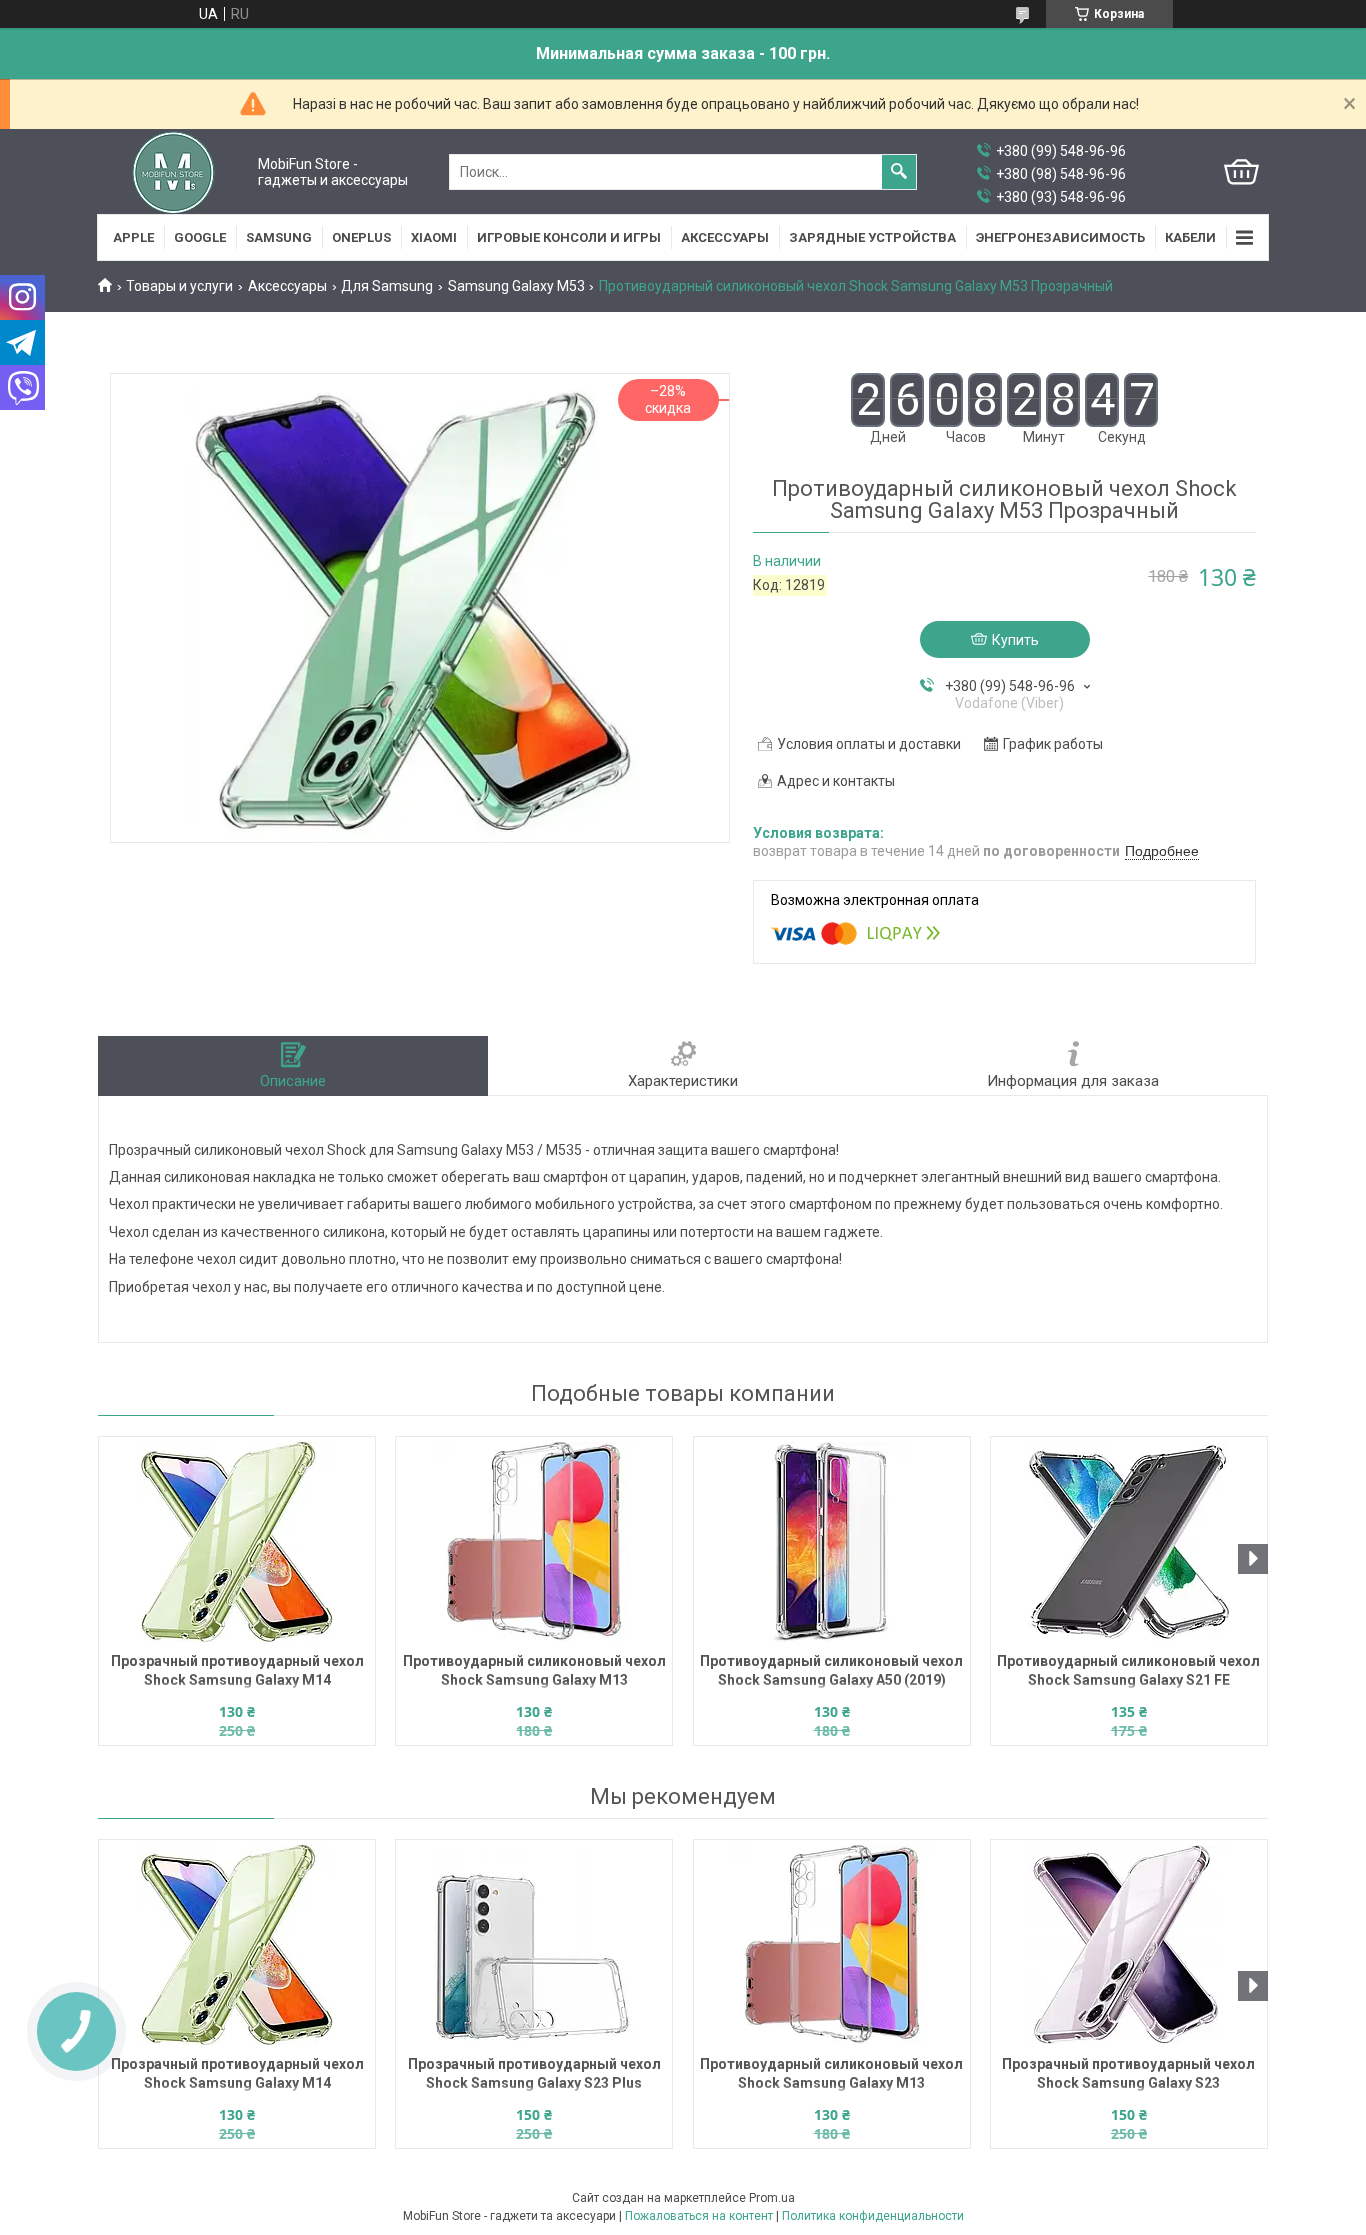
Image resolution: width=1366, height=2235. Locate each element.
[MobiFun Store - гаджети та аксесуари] (173, 172)
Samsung (279, 237)
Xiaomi (434, 237)
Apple (133, 237)
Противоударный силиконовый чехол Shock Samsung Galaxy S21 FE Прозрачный (1128, 1672)
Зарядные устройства (872, 237)
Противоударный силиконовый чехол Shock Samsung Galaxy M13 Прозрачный (534, 1672)
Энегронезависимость (1060, 237)
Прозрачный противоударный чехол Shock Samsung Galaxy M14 (237, 1670)
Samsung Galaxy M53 (516, 286)
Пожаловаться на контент (699, 2216)
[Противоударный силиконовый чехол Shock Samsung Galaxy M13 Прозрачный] (534, 1542)
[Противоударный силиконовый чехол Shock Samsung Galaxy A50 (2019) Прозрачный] (832, 1542)
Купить (1015, 640)
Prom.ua (772, 2198)
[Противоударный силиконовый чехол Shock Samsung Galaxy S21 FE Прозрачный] (1129, 1542)
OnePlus (361, 237)
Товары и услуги (179, 286)
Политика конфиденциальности (873, 2216)
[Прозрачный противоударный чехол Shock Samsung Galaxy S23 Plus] (534, 1945)
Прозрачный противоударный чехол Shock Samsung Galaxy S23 (1128, 2073)
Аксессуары (725, 237)
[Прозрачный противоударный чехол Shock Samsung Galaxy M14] (237, 1542)
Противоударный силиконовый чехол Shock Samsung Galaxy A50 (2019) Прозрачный (831, 1672)
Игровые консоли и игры (569, 237)
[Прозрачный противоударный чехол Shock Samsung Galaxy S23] (1129, 1945)
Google (200, 237)
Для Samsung (387, 286)
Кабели (1190, 237)
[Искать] (899, 172)
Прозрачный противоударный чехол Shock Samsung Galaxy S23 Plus (534, 2073)
